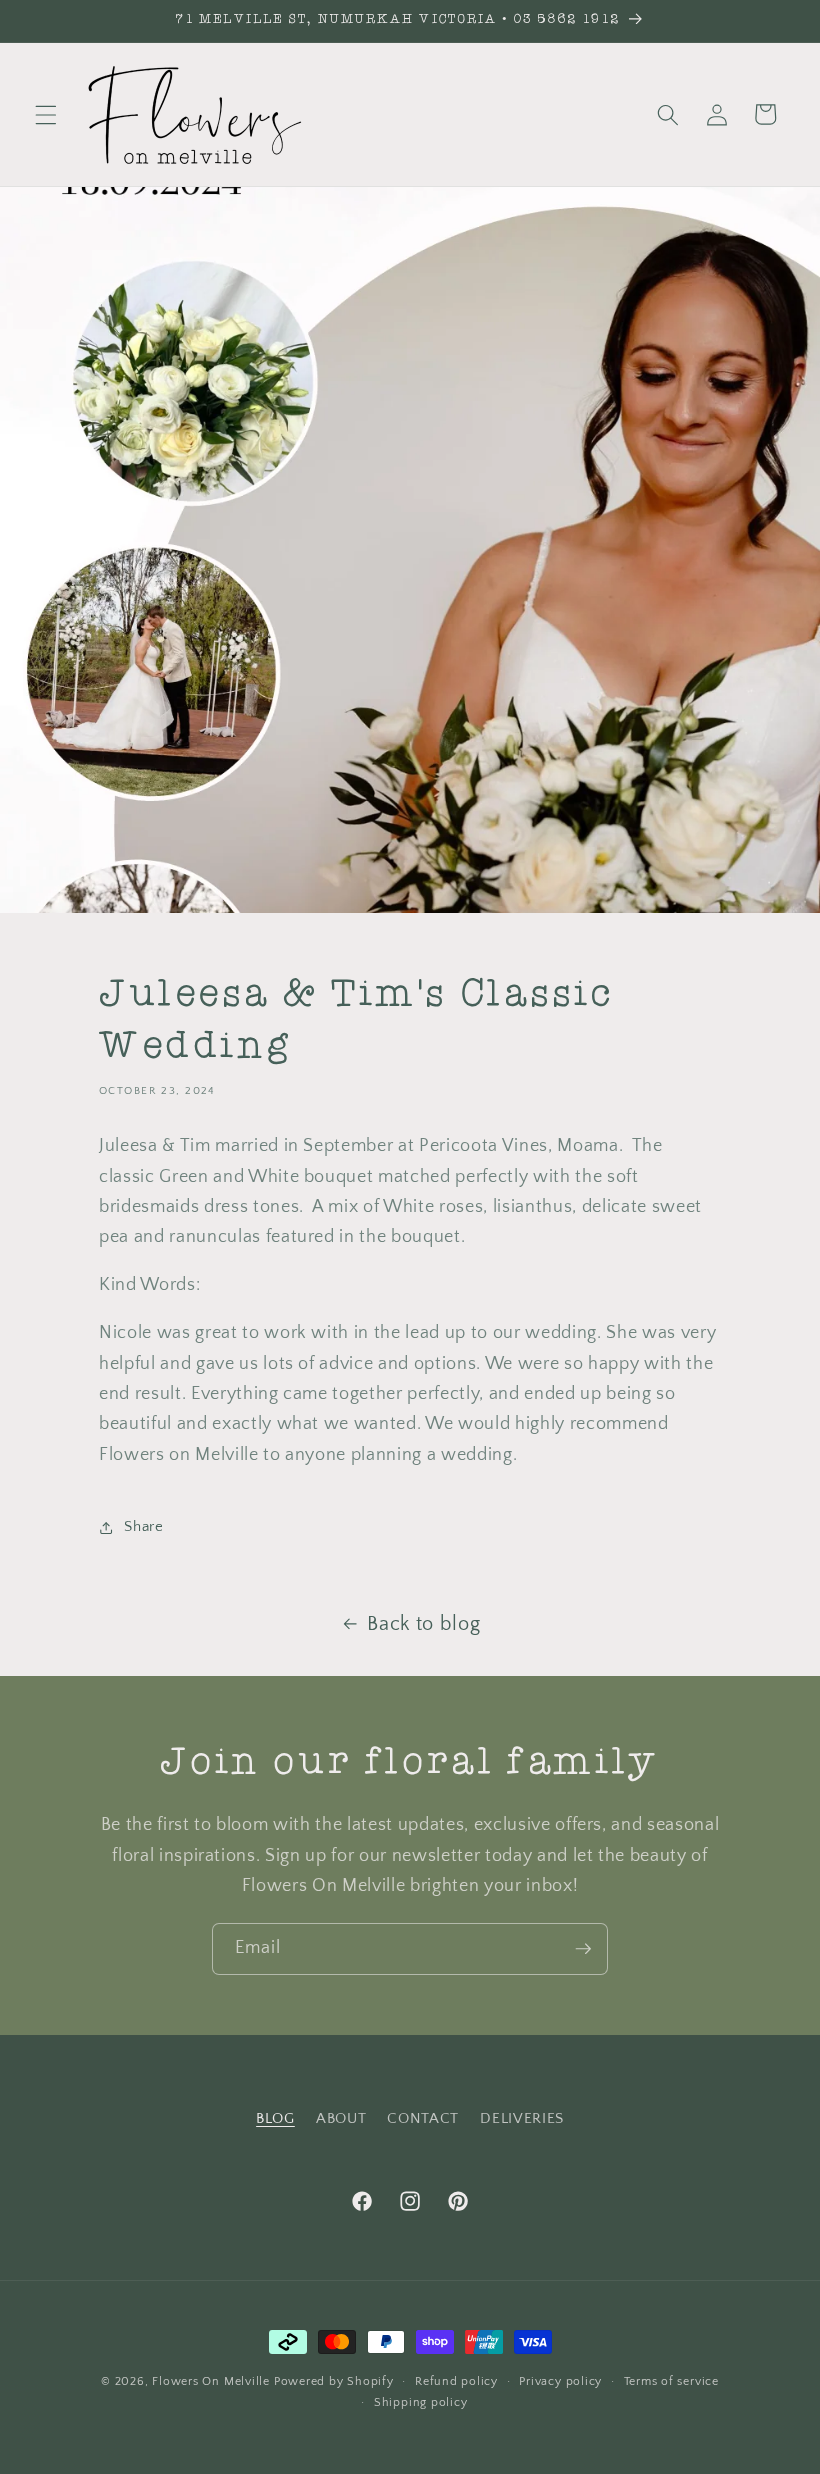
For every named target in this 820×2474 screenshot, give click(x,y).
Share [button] (143, 1526)
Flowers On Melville (211, 2381)
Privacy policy (560, 2381)
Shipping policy (421, 2402)
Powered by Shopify (334, 2381)
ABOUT (341, 2118)
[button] (46, 114)
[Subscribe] (583, 1949)
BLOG (275, 2118)
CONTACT (423, 2118)
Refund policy (456, 2381)
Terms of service (671, 2381)
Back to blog (423, 1624)
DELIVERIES (522, 2118)
